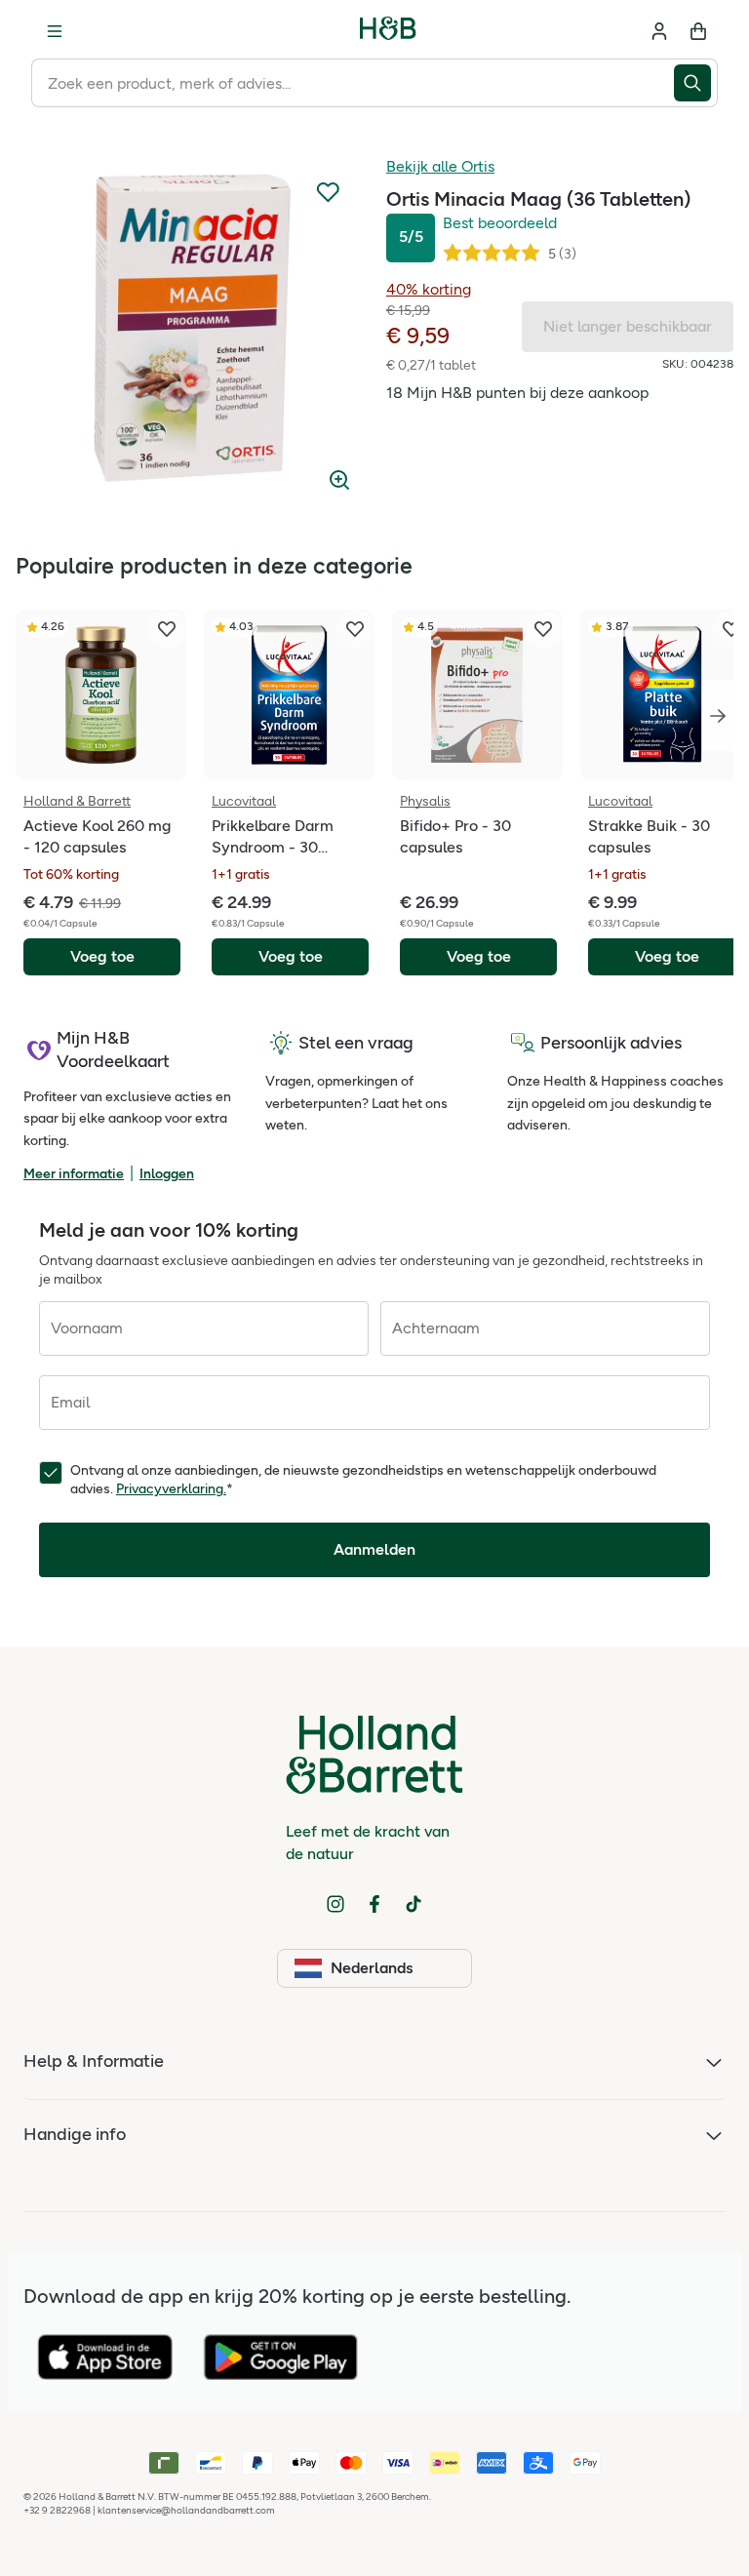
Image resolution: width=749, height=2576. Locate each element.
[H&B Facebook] (374, 1904)
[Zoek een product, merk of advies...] (696, 83)
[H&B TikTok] (414, 1904)
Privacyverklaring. (171, 1489)
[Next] (718, 716)
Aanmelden (374, 1549)
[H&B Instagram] (335, 1904)
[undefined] (189, 330)
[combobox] (353, 83)
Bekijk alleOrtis (440, 166)
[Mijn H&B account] (659, 31)
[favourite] (167, 629)
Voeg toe (102, 956)
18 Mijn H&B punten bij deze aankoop (517, 393)
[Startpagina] (388, 31)
